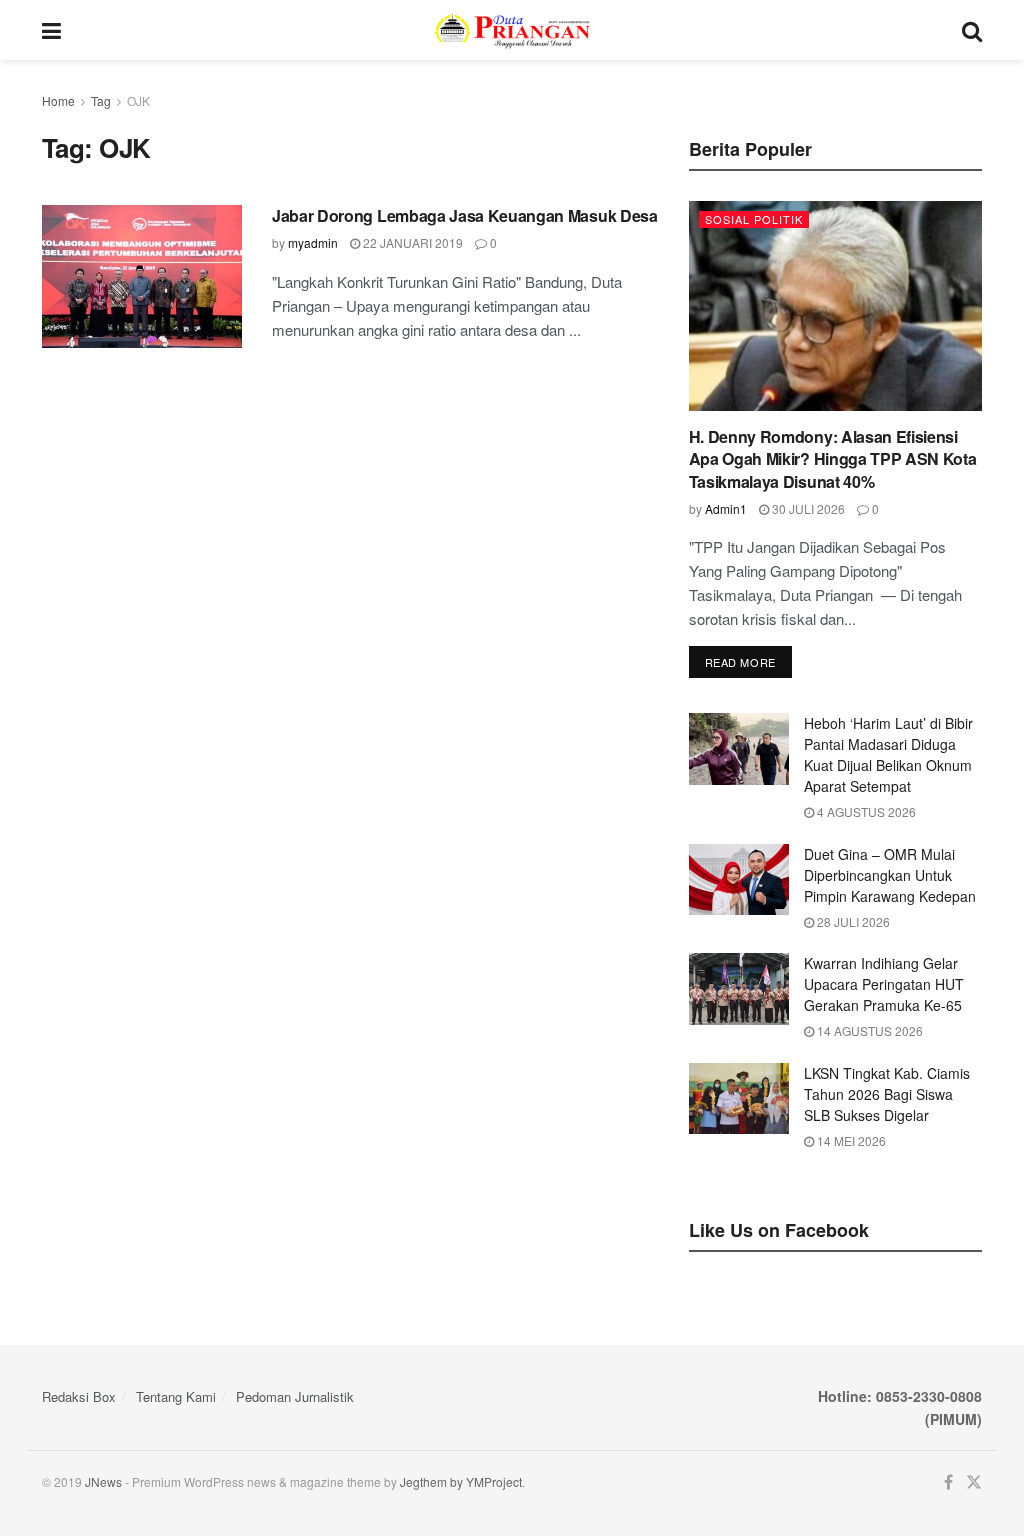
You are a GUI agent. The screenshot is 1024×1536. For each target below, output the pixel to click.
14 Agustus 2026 (868, 1030)
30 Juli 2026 (807, 508)
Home (58, 100)
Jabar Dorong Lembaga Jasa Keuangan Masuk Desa (465, 215)
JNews (103, 1481)
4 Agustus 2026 (865, 811)
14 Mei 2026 (850, 1140)
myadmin (313, 242)
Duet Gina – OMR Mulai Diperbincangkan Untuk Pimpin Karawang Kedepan (890, 875)
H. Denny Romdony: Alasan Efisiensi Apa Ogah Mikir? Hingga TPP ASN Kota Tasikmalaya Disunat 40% (833, 459)
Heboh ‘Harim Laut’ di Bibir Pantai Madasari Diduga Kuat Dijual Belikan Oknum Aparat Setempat (888, 754)
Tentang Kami (176, 1396)
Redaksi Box (79, 1396)
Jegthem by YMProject (461, 1481)
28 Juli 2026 (852, 921)
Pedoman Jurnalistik (295, 1396)
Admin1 (726, 508)
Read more (740, 662)
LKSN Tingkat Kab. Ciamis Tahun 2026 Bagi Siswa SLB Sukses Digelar (887, 1094)
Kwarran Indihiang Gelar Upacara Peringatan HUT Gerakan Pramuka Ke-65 (884, 984)
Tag (101, 100)
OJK (138, 100)
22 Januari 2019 (411, 242)
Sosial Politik (754, 219)
